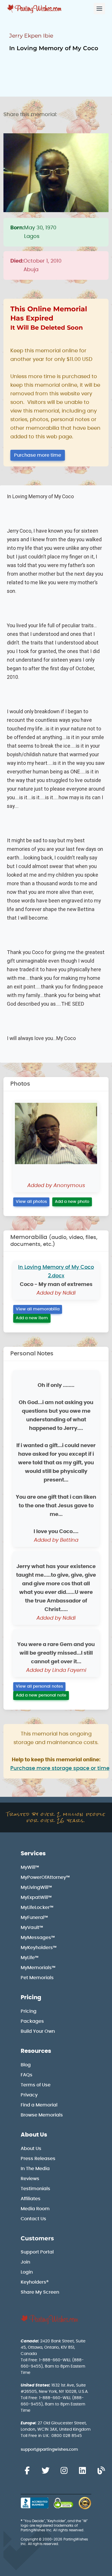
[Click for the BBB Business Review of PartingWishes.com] (35, 2503)
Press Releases (38, 2159)
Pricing (31, 1998)
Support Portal (37, 2252)
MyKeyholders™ (39, 1948)
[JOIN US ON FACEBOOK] (27, 2471)
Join (25, 2262)
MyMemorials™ (38, 1968)
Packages (32, 2021)
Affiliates (31, 2199)
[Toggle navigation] (99, 9)
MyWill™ (30, 1867)
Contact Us (33, 2219)
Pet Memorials (37, 1978)
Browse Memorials (42, 2115)
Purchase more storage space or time (60, 1768)
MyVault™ (32, 1928)
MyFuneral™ (34, 1918)
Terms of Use (36, 2085)
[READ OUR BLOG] (101, 2471)
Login (27, 2272)
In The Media (35, 2169)
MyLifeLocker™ (37, 1907)
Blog (26, 2065)
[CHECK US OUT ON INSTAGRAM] (64, 2471)
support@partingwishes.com (49, 2450)
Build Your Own (38, 2031)
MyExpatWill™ (36, 1897)
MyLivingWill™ (36, 1887)
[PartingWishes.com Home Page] (35, 9)
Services (33, 1854)
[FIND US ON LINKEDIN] (82, 2471)
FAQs (27, 2075)
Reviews (30, 2179)
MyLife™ (30, 1958)
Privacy (29, 2095)
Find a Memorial (39, 2105)
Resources (36, 2051)
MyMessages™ (38, 1938)
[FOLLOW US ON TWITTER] (45, 2471)
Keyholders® (35, 2282)
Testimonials (35, 2189)
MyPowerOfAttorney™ (45, 1877)
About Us (34, 2135)
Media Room (35, 2209)
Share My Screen (40, 2292)
